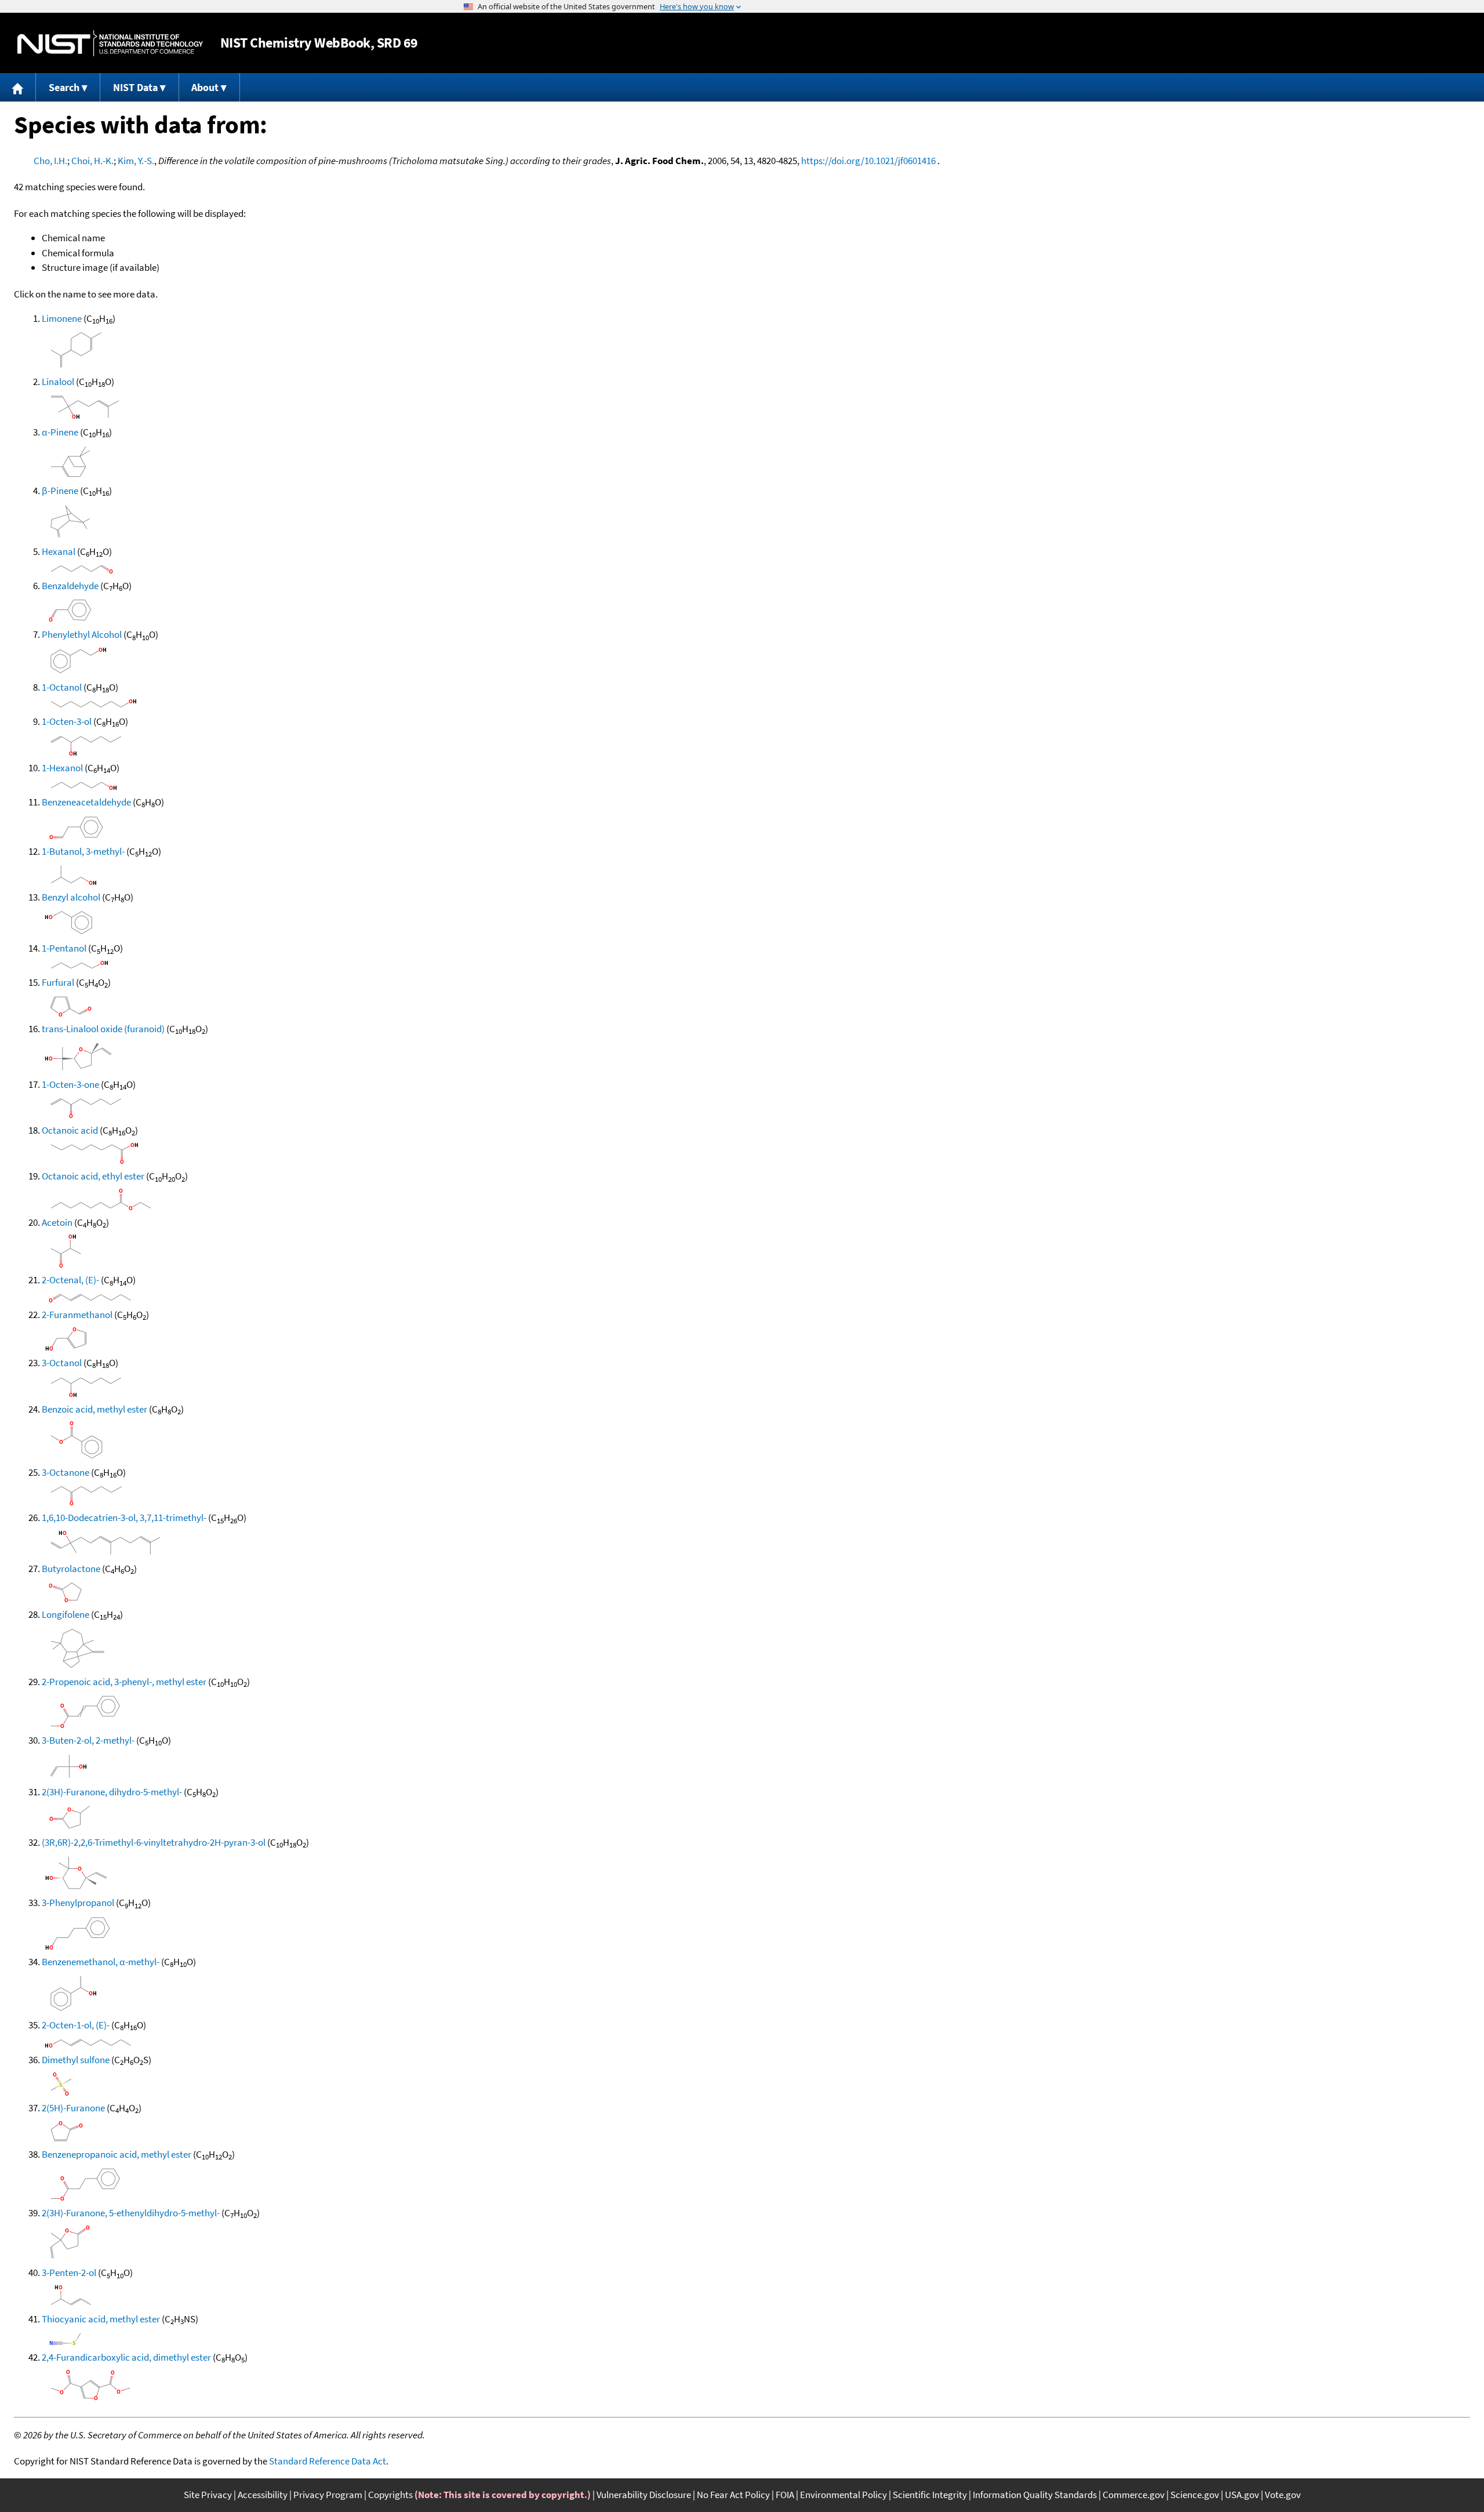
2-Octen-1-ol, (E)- (76, 2025)
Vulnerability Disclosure (644, 2495)
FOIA (785, 2495)
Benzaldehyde (70, 586)
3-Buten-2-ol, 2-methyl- (88, 1740)
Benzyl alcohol (71, 897)
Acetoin (57, 1222)
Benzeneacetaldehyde (86, 802)
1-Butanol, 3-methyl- (83, 851)
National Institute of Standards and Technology (110, 43)
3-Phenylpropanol (78, 1903)
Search (64, 87)
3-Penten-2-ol (69, 2273)
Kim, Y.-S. (136, 161)
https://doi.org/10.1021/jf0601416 (868, 161)
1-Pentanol (64, 948)
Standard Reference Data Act (328, 2461)
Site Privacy (208, 2495)
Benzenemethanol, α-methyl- (101, 1962)
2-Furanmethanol (77, 1315)
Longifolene (66, 1614)
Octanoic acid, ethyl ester (93, 1176)
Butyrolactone (71, 1569)
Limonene (62, 318)
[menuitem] (18, 87)
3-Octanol (62, 1363)
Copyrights (390, 2495)
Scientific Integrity (930, 2495)
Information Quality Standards (1035, 2495)
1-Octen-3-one (70, 1084)
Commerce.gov (1134, 2495)
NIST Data (135, 87)
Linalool (58, 382)
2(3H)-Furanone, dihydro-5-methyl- (112, 1792)
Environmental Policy (843, 2495)
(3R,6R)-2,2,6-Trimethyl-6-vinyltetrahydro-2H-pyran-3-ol (154, 1842)
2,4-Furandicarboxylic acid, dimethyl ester (126, 2357)
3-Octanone (66, 1472)
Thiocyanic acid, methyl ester (101, 2319)
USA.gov (1242, 2495)
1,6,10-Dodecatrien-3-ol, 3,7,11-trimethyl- (124, 1518)
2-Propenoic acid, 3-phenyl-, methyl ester (124, 1682)
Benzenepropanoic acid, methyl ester (117, 2154)
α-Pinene (60, 432)
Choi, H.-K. (92, 161)
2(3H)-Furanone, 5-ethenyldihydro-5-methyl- (131, 2213)
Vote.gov (1283, 2495)
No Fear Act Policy (733, 2495)
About (205, 87)
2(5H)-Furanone (73, 2108)
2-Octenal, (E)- (70, 1280)
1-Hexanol (62, 768)
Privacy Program (328, 2495)
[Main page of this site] (18, 87)
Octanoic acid (70, 1130)
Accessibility (263, 2495)
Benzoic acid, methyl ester (94, 1409)
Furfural (58, 982)
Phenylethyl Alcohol (82, 634)
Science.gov (1195, 2495)
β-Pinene (60, 491)
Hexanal (59, 551)
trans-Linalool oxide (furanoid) (103, 1029)
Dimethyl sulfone (76, 2060)
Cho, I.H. (50, 161)
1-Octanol (62, 687)
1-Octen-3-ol (67, 721)
